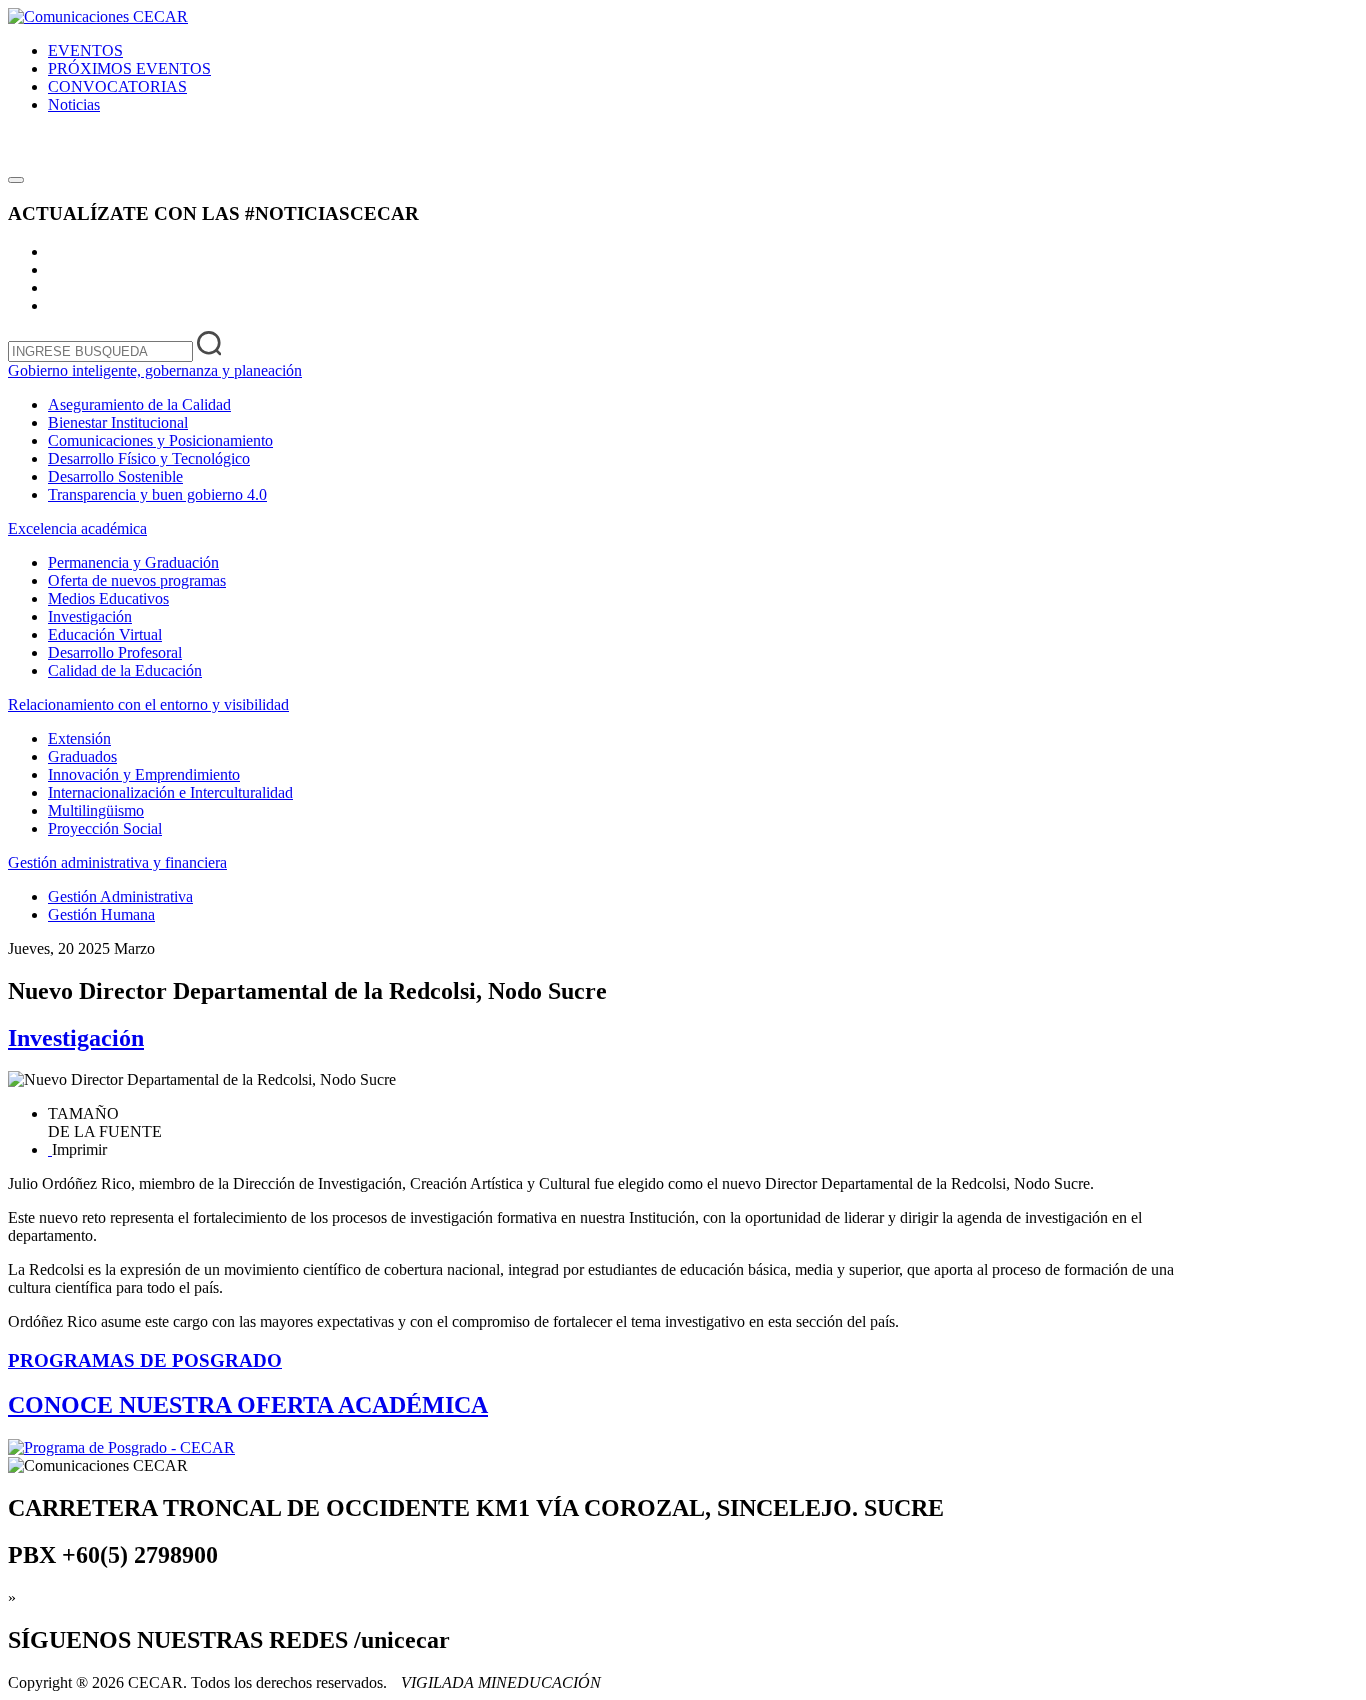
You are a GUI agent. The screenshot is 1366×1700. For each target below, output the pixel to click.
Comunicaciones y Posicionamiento (160, 440)
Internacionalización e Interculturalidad (170, 792)
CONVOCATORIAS (117, 86)
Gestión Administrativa (120, 896)
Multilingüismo (96, 810)
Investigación (90, 616)
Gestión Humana (101, 914)
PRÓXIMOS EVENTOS (129, 68)
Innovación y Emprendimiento (144, 774)
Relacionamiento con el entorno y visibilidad (148, 704)
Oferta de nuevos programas (137, 580)
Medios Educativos (108, 598)
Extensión (79, 738)
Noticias (74, 104)
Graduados (82, 756)
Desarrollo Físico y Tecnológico (149, 458)
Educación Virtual (105, 634)
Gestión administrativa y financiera (117, 862)
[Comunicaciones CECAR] (98, 16)
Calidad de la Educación (125, 670)
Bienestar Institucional (118, 422)
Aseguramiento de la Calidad (139, 404)
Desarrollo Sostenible (115, 476)
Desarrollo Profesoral (115, 652)
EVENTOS (85, 50)
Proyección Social (105, 828)
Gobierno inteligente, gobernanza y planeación (155, 370)
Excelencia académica (77, 528)
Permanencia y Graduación (133, 562)
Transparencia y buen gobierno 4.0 (157, 494)
